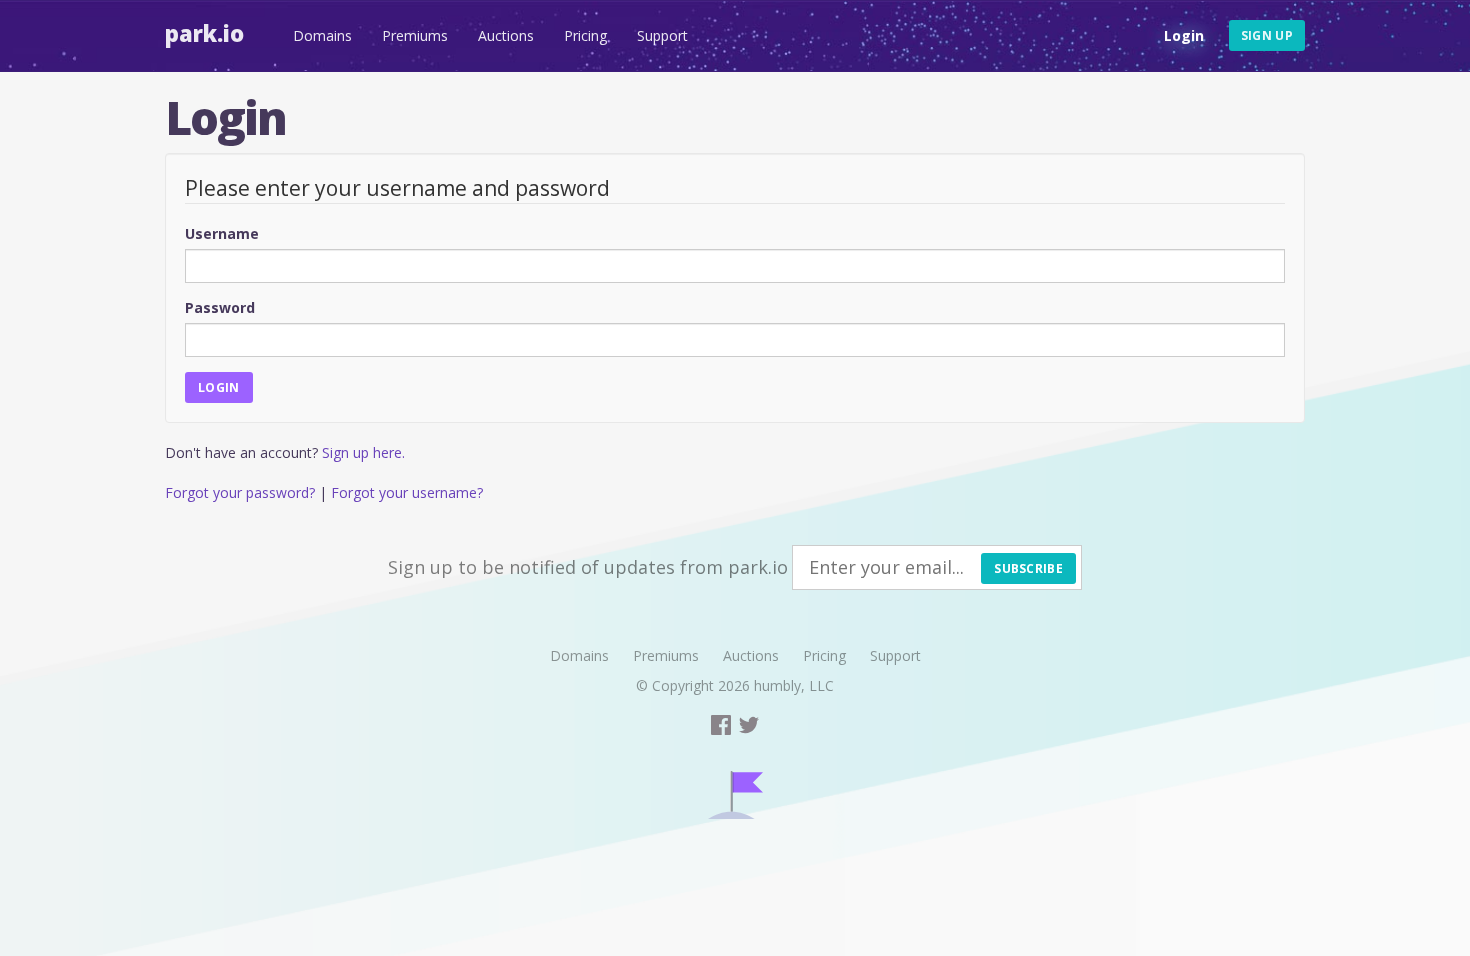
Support (662, 35)
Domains (322, 35)
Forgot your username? (407, 492)
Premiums (415, 35)
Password (220, 307)
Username (222, 233)
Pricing (585, 35)
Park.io (204, 33)
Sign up (1267, 35)
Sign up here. (363, 452)
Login (1184, 35)
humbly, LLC (794, 685)
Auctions (506, 35)
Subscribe (1028, 568)
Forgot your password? (240, 492)
